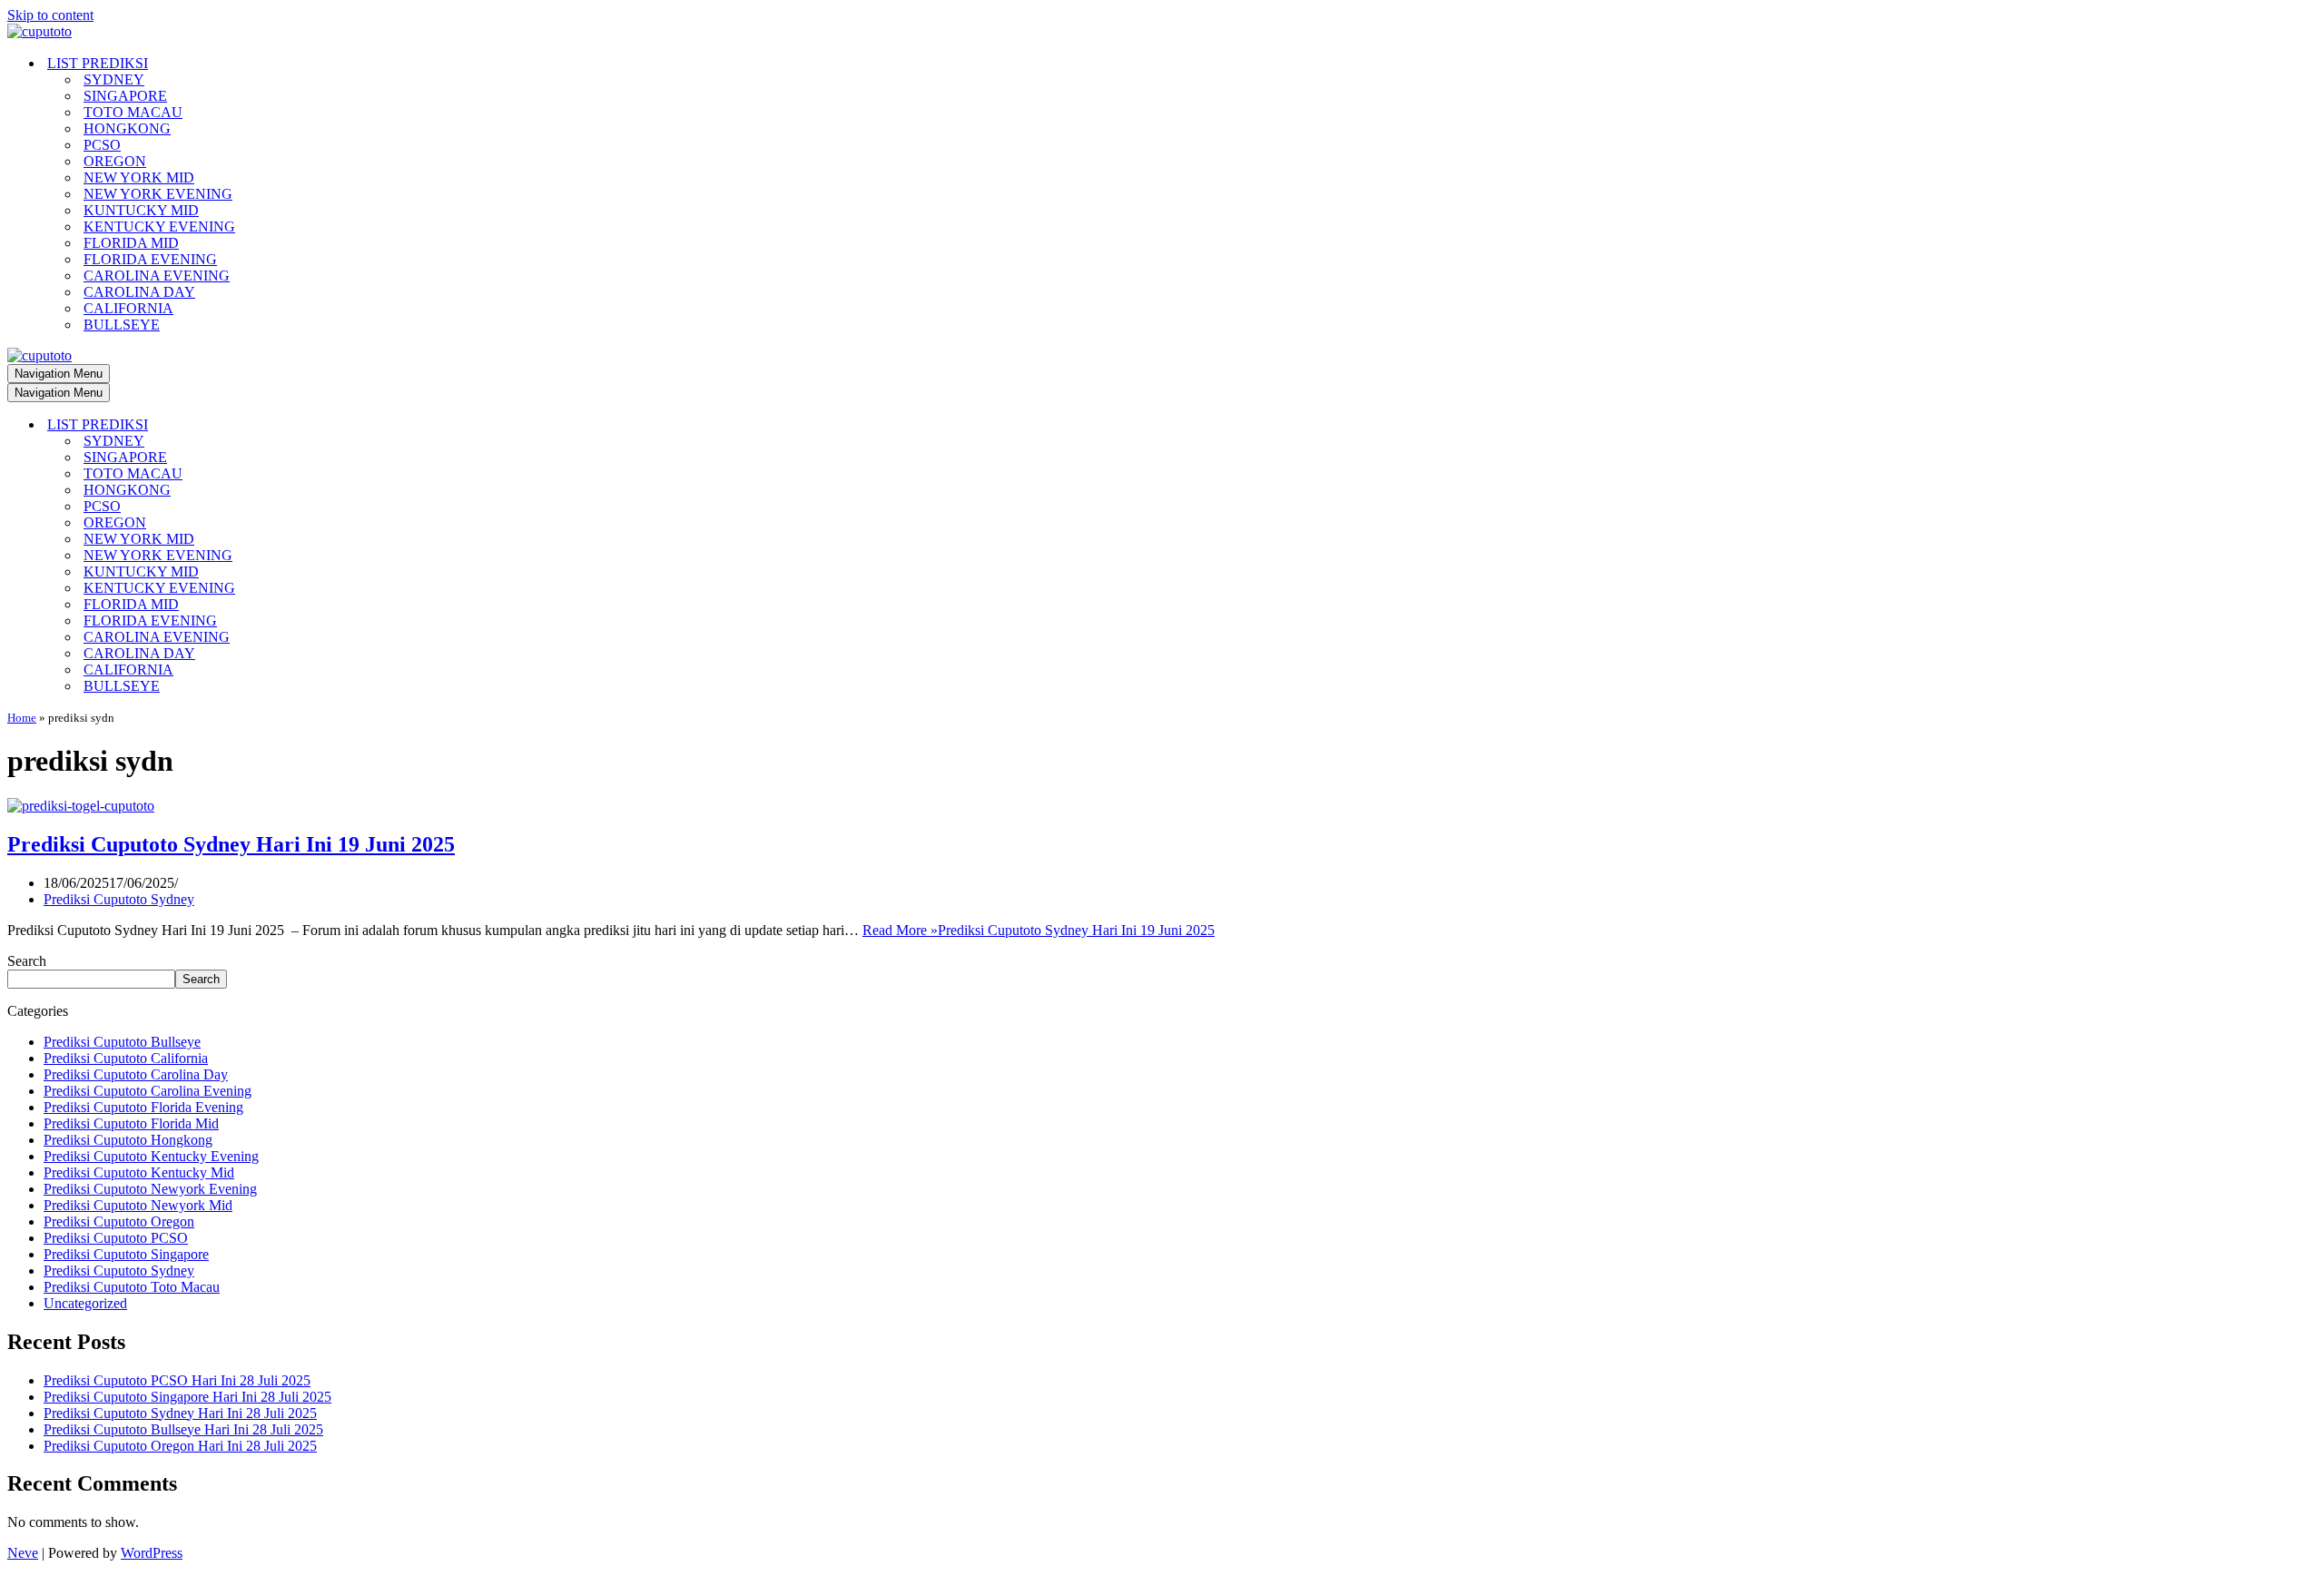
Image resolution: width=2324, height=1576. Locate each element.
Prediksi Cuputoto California (126, 1058)
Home (22, 718)
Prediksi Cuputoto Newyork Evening (150, 1189)
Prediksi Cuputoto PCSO (116, 1238)
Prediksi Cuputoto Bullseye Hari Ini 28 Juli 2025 (183, 1429)
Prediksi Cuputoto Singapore (126, 1254)
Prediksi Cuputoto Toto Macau (132, 1287)
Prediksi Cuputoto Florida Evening (143, 1107)
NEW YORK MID (139, 177)
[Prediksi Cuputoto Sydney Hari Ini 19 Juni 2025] (81, 806)
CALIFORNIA (128, 308)
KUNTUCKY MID (141, 210)
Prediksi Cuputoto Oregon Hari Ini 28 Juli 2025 (180, 1446)
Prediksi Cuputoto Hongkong (128, 1140)
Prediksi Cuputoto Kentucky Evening (151, 1156)
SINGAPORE (125, 96)
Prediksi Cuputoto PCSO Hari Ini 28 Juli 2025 (177, 1380)
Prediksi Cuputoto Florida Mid (131, 1123)
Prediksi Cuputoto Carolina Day (136, 1074)
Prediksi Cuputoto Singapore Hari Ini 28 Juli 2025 (187, 1397)
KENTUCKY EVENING (159, 227)
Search (27, 961)
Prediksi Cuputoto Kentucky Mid (139, 1172)
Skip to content (50, 15)
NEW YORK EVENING (158, 194)
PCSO (102, 145)
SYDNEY (114, 79)
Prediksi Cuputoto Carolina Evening (148, 1091)
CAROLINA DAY (139, 292)
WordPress (152, 1553)
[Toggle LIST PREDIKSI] (325, 425)
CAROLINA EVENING (157, 276)
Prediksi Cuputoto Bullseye (122, 1042)
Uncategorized (85, 1303)
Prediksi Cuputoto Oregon (119, 1221)
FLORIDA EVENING (150, 259)
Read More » (1039, 930)
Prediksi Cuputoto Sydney (119, 899)
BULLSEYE (122, 325)
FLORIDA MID (131, 243)
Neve (23, 1553)
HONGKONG (127, 128)
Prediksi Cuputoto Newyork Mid (138, 1205)
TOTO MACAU (133, 112)
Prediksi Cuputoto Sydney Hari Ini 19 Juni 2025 (231, 844)
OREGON (115, 161)
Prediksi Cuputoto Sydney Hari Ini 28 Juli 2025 (180, 1413)
